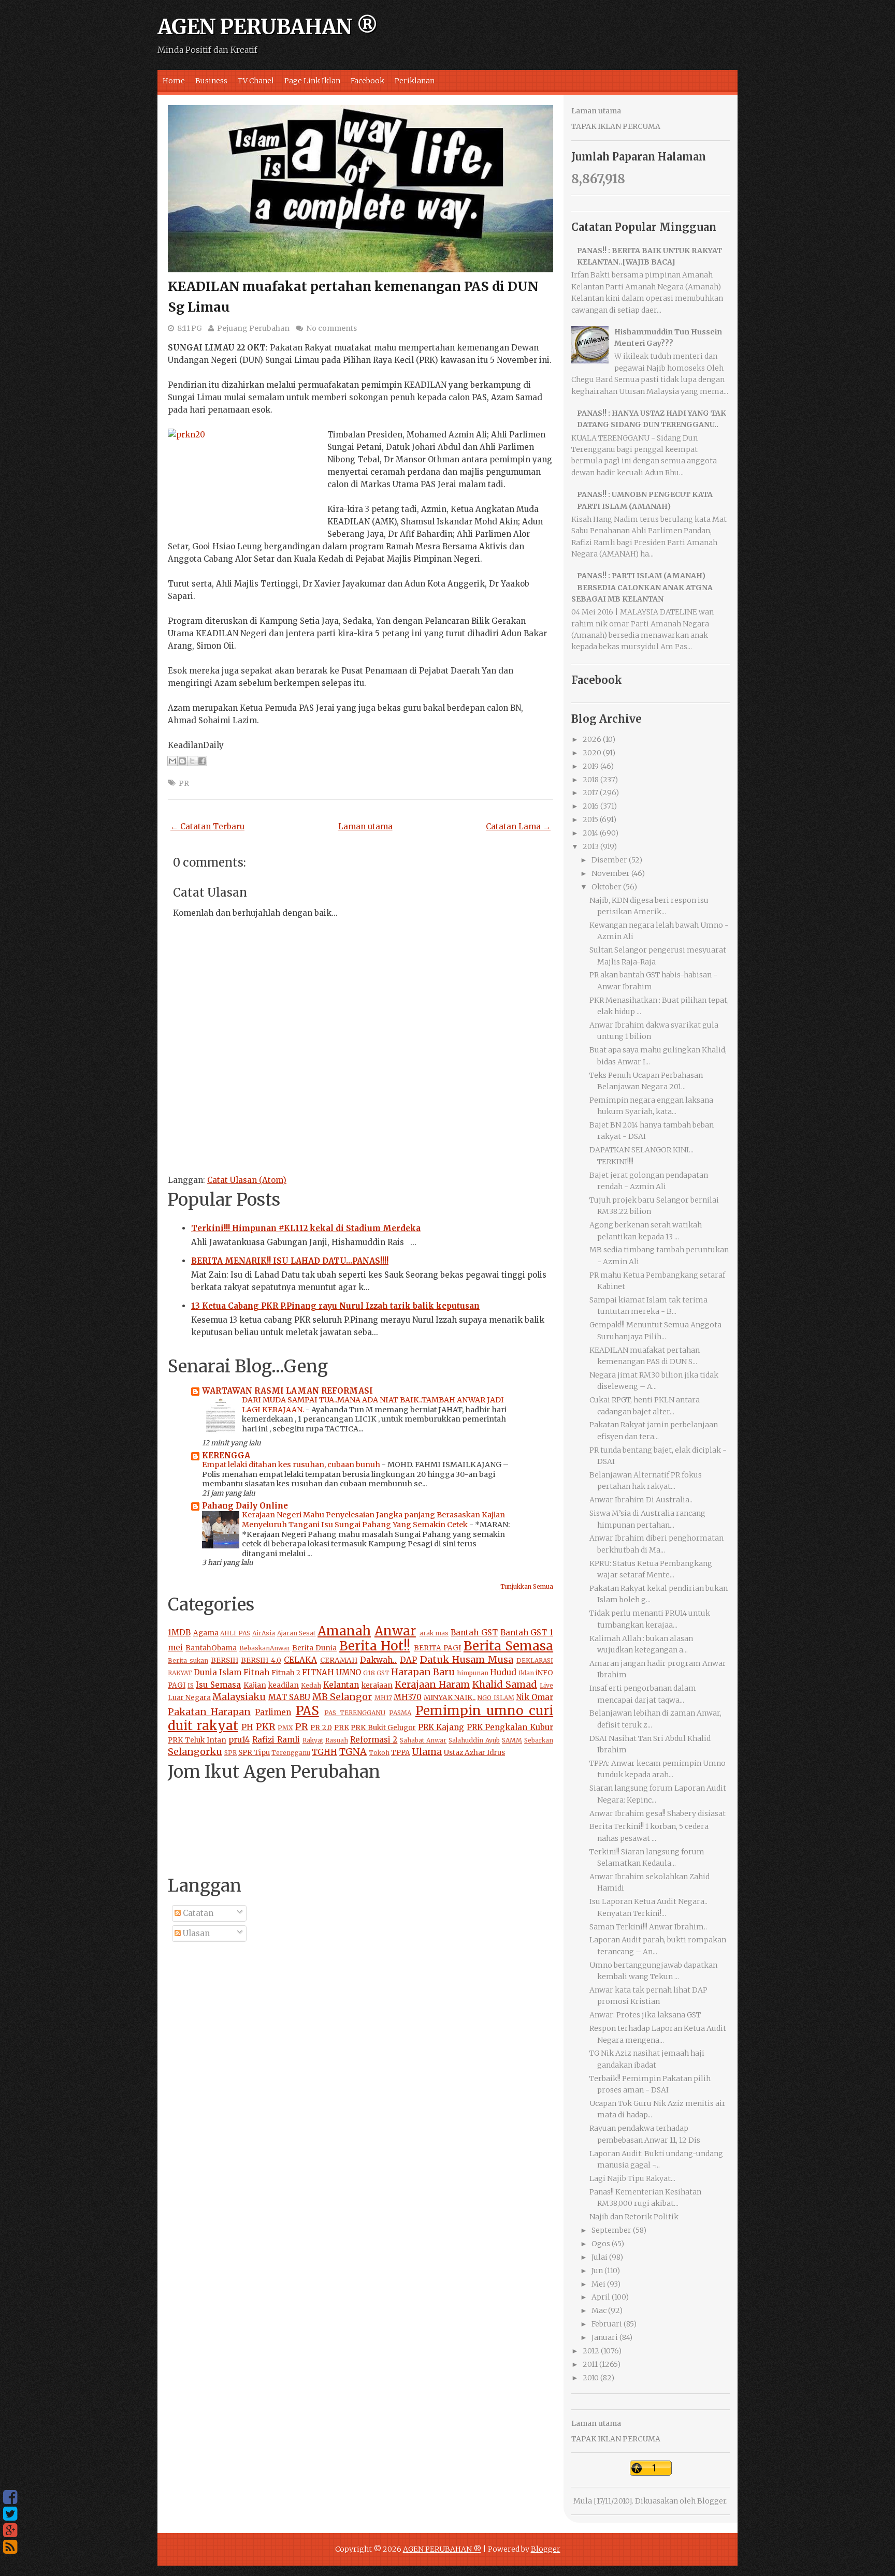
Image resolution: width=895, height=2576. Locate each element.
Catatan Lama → (518, 826)
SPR (230, 1753)
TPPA (401, 1753)
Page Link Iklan (312, 81)
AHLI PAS (235, 1633)
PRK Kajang (441, 1727)
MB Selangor (342, 1697)
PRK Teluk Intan (197, 1740)
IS (191, 1685)
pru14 (239, 1740)
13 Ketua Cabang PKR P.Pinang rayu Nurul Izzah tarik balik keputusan (335, 1306)
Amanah (344, 1631)
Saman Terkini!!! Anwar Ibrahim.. (648, 1927)
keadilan (284, 1685)
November (611, 873)
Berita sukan (188, 1660)
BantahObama (211, 1648)
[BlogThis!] (182, 761)
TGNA (353, 1752)
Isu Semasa (218, 1685)
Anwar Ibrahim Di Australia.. (641, 1500)
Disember (609, 860)
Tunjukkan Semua (527, 1587)
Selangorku (195, 1752)
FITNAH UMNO (331, 1672)
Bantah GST (474, 1633)
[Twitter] (10, 2514)
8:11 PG (190, 328)
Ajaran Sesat (297, 1633)
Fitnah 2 (286, 1673)
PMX (285, 1728)
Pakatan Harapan (209, 1712)
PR (184, 783)
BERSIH (225, 1660)
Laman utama (365, 826)
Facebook (367, 81)
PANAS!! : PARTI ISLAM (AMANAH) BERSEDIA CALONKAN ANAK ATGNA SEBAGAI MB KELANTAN (642, 587)
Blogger (712, 2501)
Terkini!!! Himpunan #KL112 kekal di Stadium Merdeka (306, 1228)
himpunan (473, 1673)
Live (546, 1685)
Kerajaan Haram (432, 1684)
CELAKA (300, 1660)
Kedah (311, 1685)
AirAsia (264, 1633)
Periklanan (415, 81)
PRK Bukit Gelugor (383, 1728)
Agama (206, 1633)
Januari (605, 2337)
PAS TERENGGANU (355, 1713)
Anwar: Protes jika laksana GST (645, 2015)
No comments (331, 328)
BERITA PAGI (437, 1648)
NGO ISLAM (495, 1698)
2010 (591, 2378)
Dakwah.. (378, 1660)
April (601, 2297)
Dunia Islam (218, 1672)
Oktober (607, 887)
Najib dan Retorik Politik (634, 2217)
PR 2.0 (321, 1728)
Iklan (526, 1673)
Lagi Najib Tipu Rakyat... (632, 2178)
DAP (408, 1660)
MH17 (383, 1698)
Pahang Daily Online (245, 1506)
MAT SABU (289, 1697)
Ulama (427, 1752)
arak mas (434, 1633)
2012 (591, 2351)
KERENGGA (226, 1455)
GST (383, 1673)
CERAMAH (339, 1660)
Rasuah (337, 1740)
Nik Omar (535, 1697)
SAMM (512, 1740)
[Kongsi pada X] (192, 761)
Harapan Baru (423, 1672)
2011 (590, 2364)
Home (174, 81)
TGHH (324, 1752)
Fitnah (256, 1672)
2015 (590, 819)
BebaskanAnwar (265, 1648)
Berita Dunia (314, 1648)
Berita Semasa (508, 1646)
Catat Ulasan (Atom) (247, 1180)
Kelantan (341, 1685)
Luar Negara (189, 1698)
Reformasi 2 (374, 1740)
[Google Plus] (10, 2530)
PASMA (400, 1713)
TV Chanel (256, 81)
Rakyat (313, 1740)
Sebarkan (539, 1740)
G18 (369, 1673)
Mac (599, 2310)
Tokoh (379, 1753)
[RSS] (10, 2547)
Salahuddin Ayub (474, 1740)
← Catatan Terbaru (207, 826)
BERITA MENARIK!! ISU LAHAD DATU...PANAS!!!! (290, 1261)
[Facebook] (10, 2497)
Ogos (601, 2244)
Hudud (503, 1672)
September (611, 2230)
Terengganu (291, 1753)
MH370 (408, 1697)
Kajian (255, 1685)
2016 (591, 806)
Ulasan (195, 1933)
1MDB (179, 1633)
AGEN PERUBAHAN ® (268, 27)
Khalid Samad (505, 1684)
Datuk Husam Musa (467, 1659)
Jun (597, 2271)
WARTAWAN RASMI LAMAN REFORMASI (287, 1391)
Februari (607, 2324)
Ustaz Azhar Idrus (474, 1753)
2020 (592, 753)
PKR (266, 1727)
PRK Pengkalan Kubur (510, 1727)
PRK (342, 1728)
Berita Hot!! (375, 1646)
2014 (590, 833)
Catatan (197, 1913)
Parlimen (273, 1712)
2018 (591, 780)
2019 (591, 766)
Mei (598, 2284)
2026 (592, 739)
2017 (590, 793)
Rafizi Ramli (276, 1740)
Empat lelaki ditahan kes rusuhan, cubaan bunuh (292, 1465)
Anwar (395, 1631)
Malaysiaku (239, 1697)
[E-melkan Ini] (172, 761)
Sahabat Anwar (423, 1740)
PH (247, 1727)
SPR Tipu (254, 1753)
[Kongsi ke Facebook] (202, 761)
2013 (591, 846)
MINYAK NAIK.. (450, 1698)
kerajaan (377, 1685)
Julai (600, 2257)
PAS (307, 1711)
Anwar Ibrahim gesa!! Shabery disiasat (658, 1813)
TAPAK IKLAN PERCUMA (616, 126)
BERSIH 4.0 (261, 1660)
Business (211, 81)
